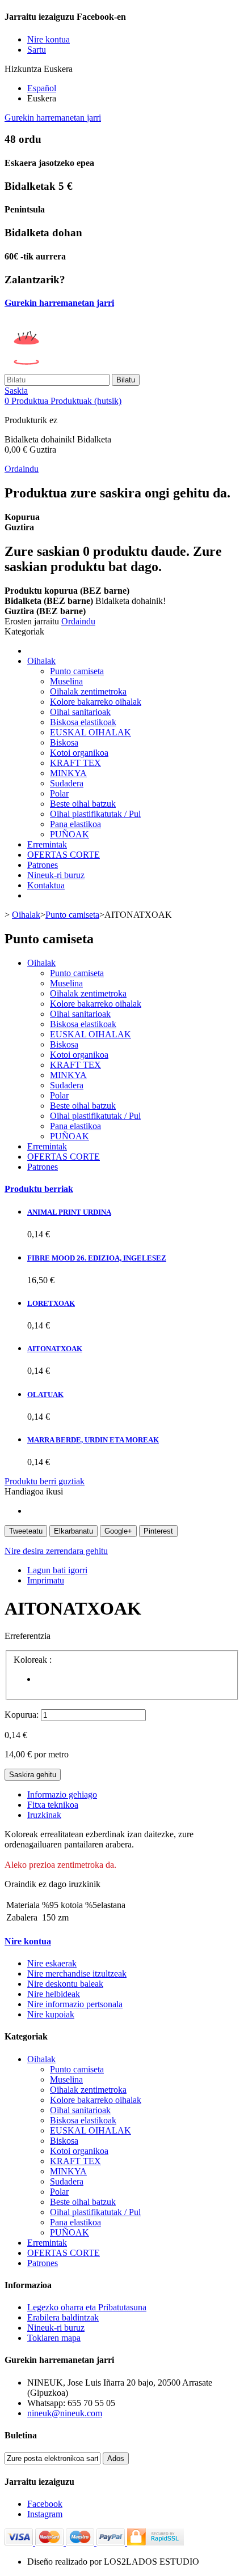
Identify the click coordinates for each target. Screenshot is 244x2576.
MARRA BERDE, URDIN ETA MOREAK (93, 1440)
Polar (59, 793)
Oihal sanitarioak (80, 712)
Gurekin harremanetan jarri (53, 118)
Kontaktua (46, 885)
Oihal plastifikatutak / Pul (95, 814)
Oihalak (41, 661)
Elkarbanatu (73, 1531)
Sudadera (67, 783)
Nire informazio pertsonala (75, 2004)
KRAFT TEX (75, 763)
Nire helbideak (54, 1994)
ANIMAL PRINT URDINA (69, 1212)
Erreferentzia (28, 1636)
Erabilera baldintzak (63, 2317)
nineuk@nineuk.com (65, 2413)
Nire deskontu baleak (65, 1984)
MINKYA (68, 773)
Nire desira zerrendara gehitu (56, 1551)
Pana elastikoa (75, 824)
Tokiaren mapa (54, 2338)
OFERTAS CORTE (64, 855)
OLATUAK (45, 1395)
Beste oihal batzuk (83, 804)
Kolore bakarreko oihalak (96, 702)
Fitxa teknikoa (53, 1805)
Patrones (43, 865)
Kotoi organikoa (79, 753)
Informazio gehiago (62, 1794)
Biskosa (64, 742)
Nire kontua (28, 1941)
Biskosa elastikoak (83, 722)
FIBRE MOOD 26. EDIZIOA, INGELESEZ (97, 1258)
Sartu (37, 50)
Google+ (118, 1531)
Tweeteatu (26, 1531)
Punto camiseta (77, 671)
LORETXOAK (51, 1303)
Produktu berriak (39, 1189)
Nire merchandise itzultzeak (77, 1973)
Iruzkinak (44, 1815)
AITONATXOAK (55, 1349)
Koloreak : (34, 1660)
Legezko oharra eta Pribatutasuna (87, 2307)
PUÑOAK (70, 834)
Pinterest (158, 1531)
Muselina (66, 681)
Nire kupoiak (51, 2014)
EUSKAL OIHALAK (91, 732)
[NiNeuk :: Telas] (92, 369)
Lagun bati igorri (57, 1570)
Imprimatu (46, 1580)
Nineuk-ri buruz (56, 875)
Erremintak (47, 844)
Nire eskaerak (52, 1963)
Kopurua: (22, 1715)
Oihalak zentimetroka (88, 691)
